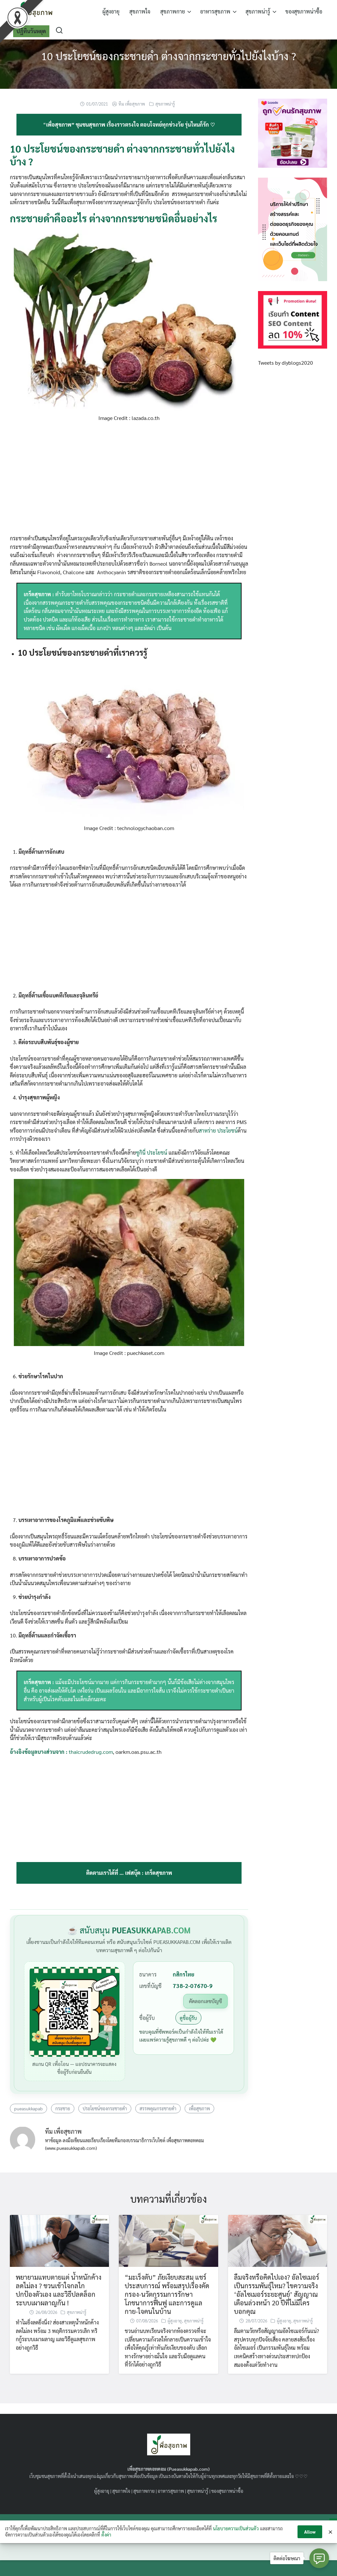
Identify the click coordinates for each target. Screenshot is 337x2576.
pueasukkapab (28, 2108)
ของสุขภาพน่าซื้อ (304, 11)
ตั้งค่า (106, 2535)
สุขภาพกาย (173, 11)
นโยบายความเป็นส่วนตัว (236, 2528)
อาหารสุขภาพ (215, 11)
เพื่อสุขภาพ (199, 2108)
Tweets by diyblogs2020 (285, 363)
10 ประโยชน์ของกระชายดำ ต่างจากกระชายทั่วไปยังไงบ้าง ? (169, 56)
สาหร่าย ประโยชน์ (218, 1130)
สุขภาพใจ (140, 11)
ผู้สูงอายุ (111, 11)
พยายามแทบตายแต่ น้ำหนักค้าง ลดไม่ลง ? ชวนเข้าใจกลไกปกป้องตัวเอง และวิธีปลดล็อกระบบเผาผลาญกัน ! (59, 2290)
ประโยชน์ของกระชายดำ (105, 2108)
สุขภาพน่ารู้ (258, 11)
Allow (310, 2532)
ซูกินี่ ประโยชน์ (152, 1153)
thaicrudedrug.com (91, 1752)
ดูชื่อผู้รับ (188, 2018)
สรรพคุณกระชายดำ (158, 2108)
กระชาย (63, 2108)
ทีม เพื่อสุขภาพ (132, 104)
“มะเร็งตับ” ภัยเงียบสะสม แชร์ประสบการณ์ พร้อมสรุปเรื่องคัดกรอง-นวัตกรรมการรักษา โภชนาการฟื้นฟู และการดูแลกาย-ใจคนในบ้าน (167, 2294)
